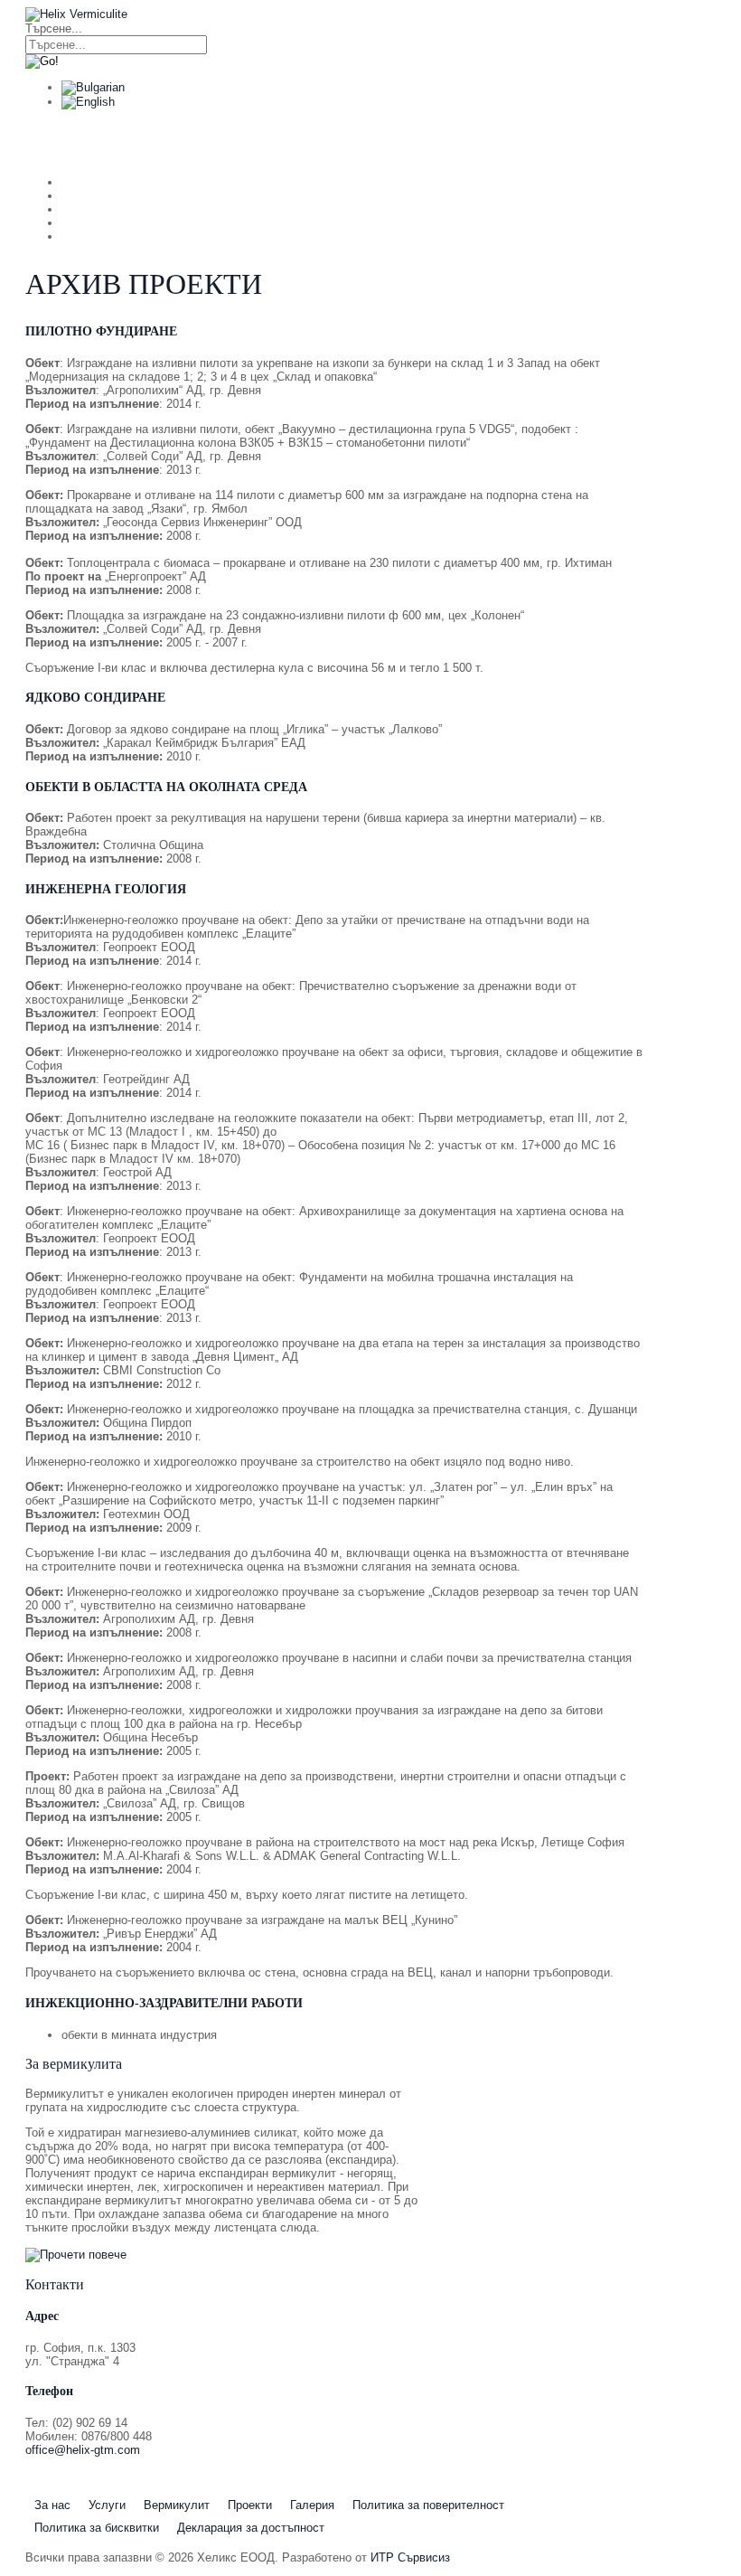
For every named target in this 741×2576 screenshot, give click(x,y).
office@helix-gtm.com (83, 2450)
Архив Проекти (417, 142)
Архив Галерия (553, 142)
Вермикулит (290, 142)
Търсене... (54, 28)
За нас (93, 142)
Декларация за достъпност (251, 2528)
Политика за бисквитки (97, 2528)
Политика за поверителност (428, 2505)
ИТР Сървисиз (410, 2557)
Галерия (312, 2505)
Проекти (250, 2505)
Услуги (184, 142)
